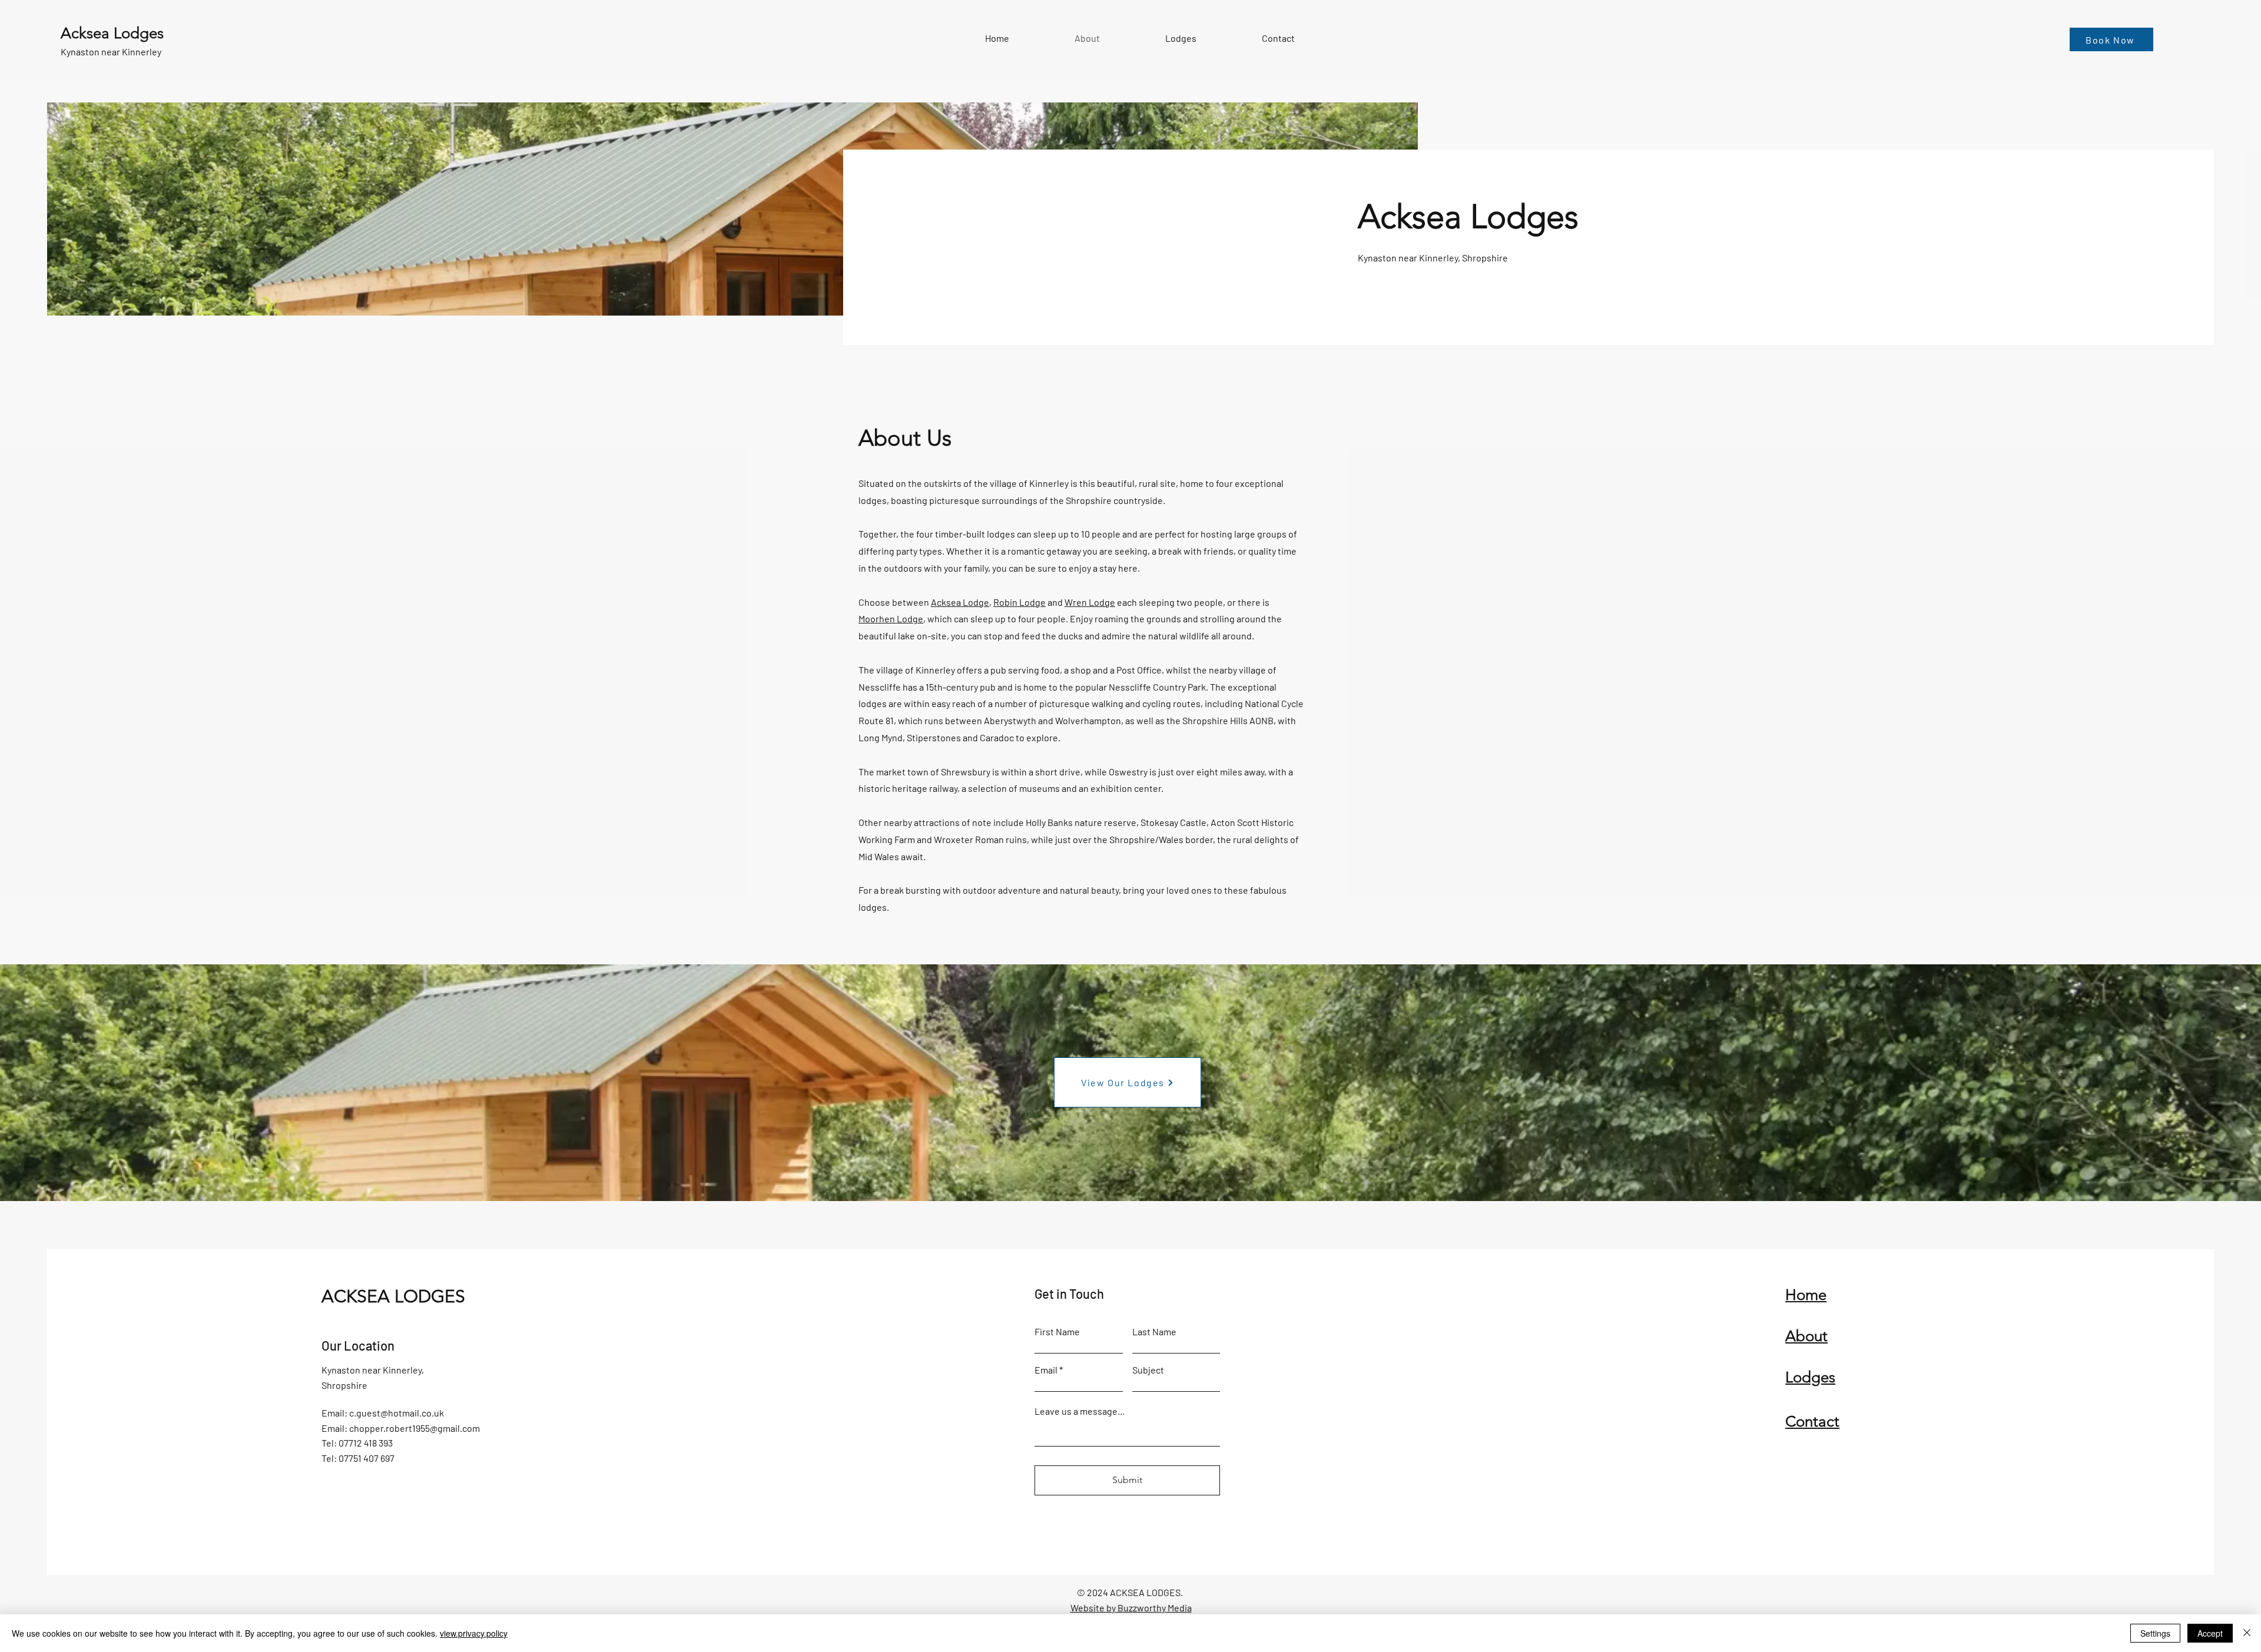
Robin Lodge (1020, 602)
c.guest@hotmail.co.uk (397, 1413)
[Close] (2247, 1633)
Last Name (1154, 1332)
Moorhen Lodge (891, 618)
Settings (2155, 1633)
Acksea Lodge (960, 602)
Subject (1148, 1370)
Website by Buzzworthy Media (1131, 1608)
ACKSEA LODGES (393, 1296)
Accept (2210, 1633)
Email (1046, 1370)
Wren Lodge (1090, 602)
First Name (1057, 1332)
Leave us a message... (1080, 1411)
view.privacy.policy (474, 1633)
